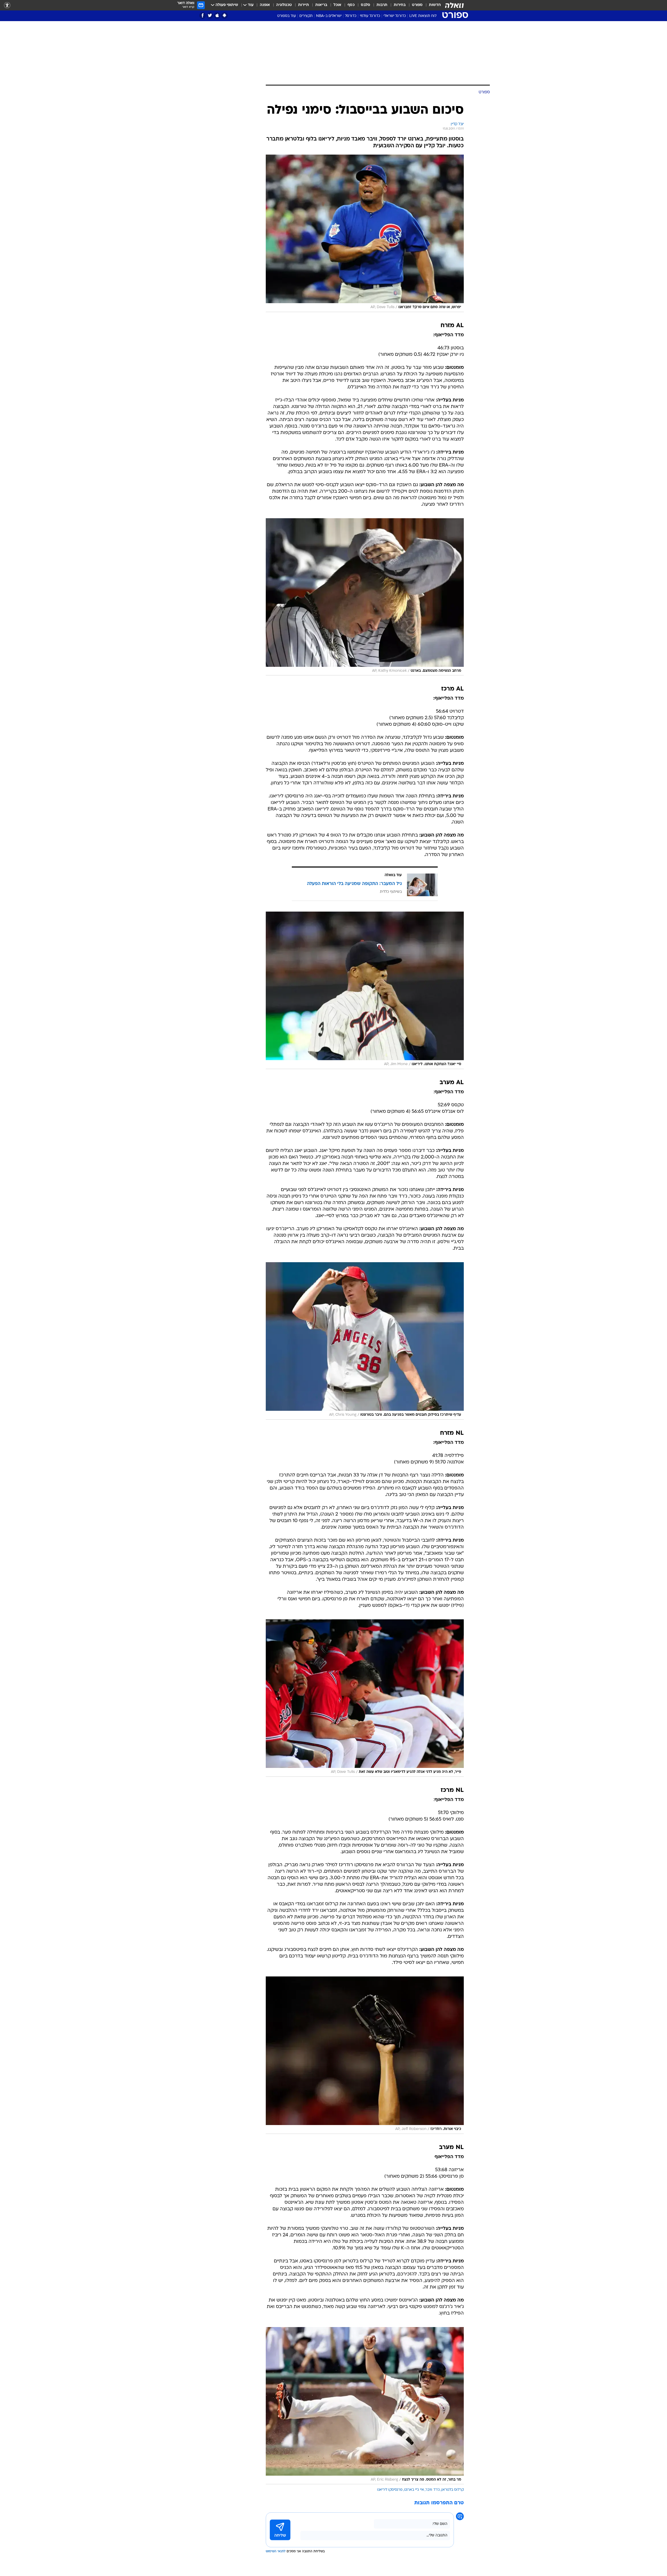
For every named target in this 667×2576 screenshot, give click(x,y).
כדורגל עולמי (370, 16)
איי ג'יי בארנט (414, 2490)
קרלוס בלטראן (453, 2490)
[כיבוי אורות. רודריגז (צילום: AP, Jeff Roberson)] (365, 2055)
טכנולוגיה (284, 5)
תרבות (382, 5)
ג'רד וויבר (433, 2490)
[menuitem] (432, 5)
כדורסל (351, 16)
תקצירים (306, 16)
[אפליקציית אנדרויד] (224, 16)
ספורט (417, 5)
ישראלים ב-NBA (329, 16)
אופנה (265, 5)
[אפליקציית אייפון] (217, 16)
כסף (351, 5)
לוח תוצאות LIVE (423, 16)
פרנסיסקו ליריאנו (390, 2490)
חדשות (435, 5)
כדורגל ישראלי (395, 16)
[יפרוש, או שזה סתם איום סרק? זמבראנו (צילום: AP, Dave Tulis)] (365, 233)
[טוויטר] (210, 16)
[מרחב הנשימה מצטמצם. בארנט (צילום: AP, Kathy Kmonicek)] (365, 597)
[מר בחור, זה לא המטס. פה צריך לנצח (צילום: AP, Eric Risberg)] (365, 2406)
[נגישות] (7, 5)
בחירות (400, 5)
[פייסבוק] (203, 16)
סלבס (366, 5)
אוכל (337, 5)
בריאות (321, 5)
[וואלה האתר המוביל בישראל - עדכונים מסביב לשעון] (454, 5)
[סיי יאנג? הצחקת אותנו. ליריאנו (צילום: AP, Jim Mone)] (365, 990)
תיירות (304, 5)
